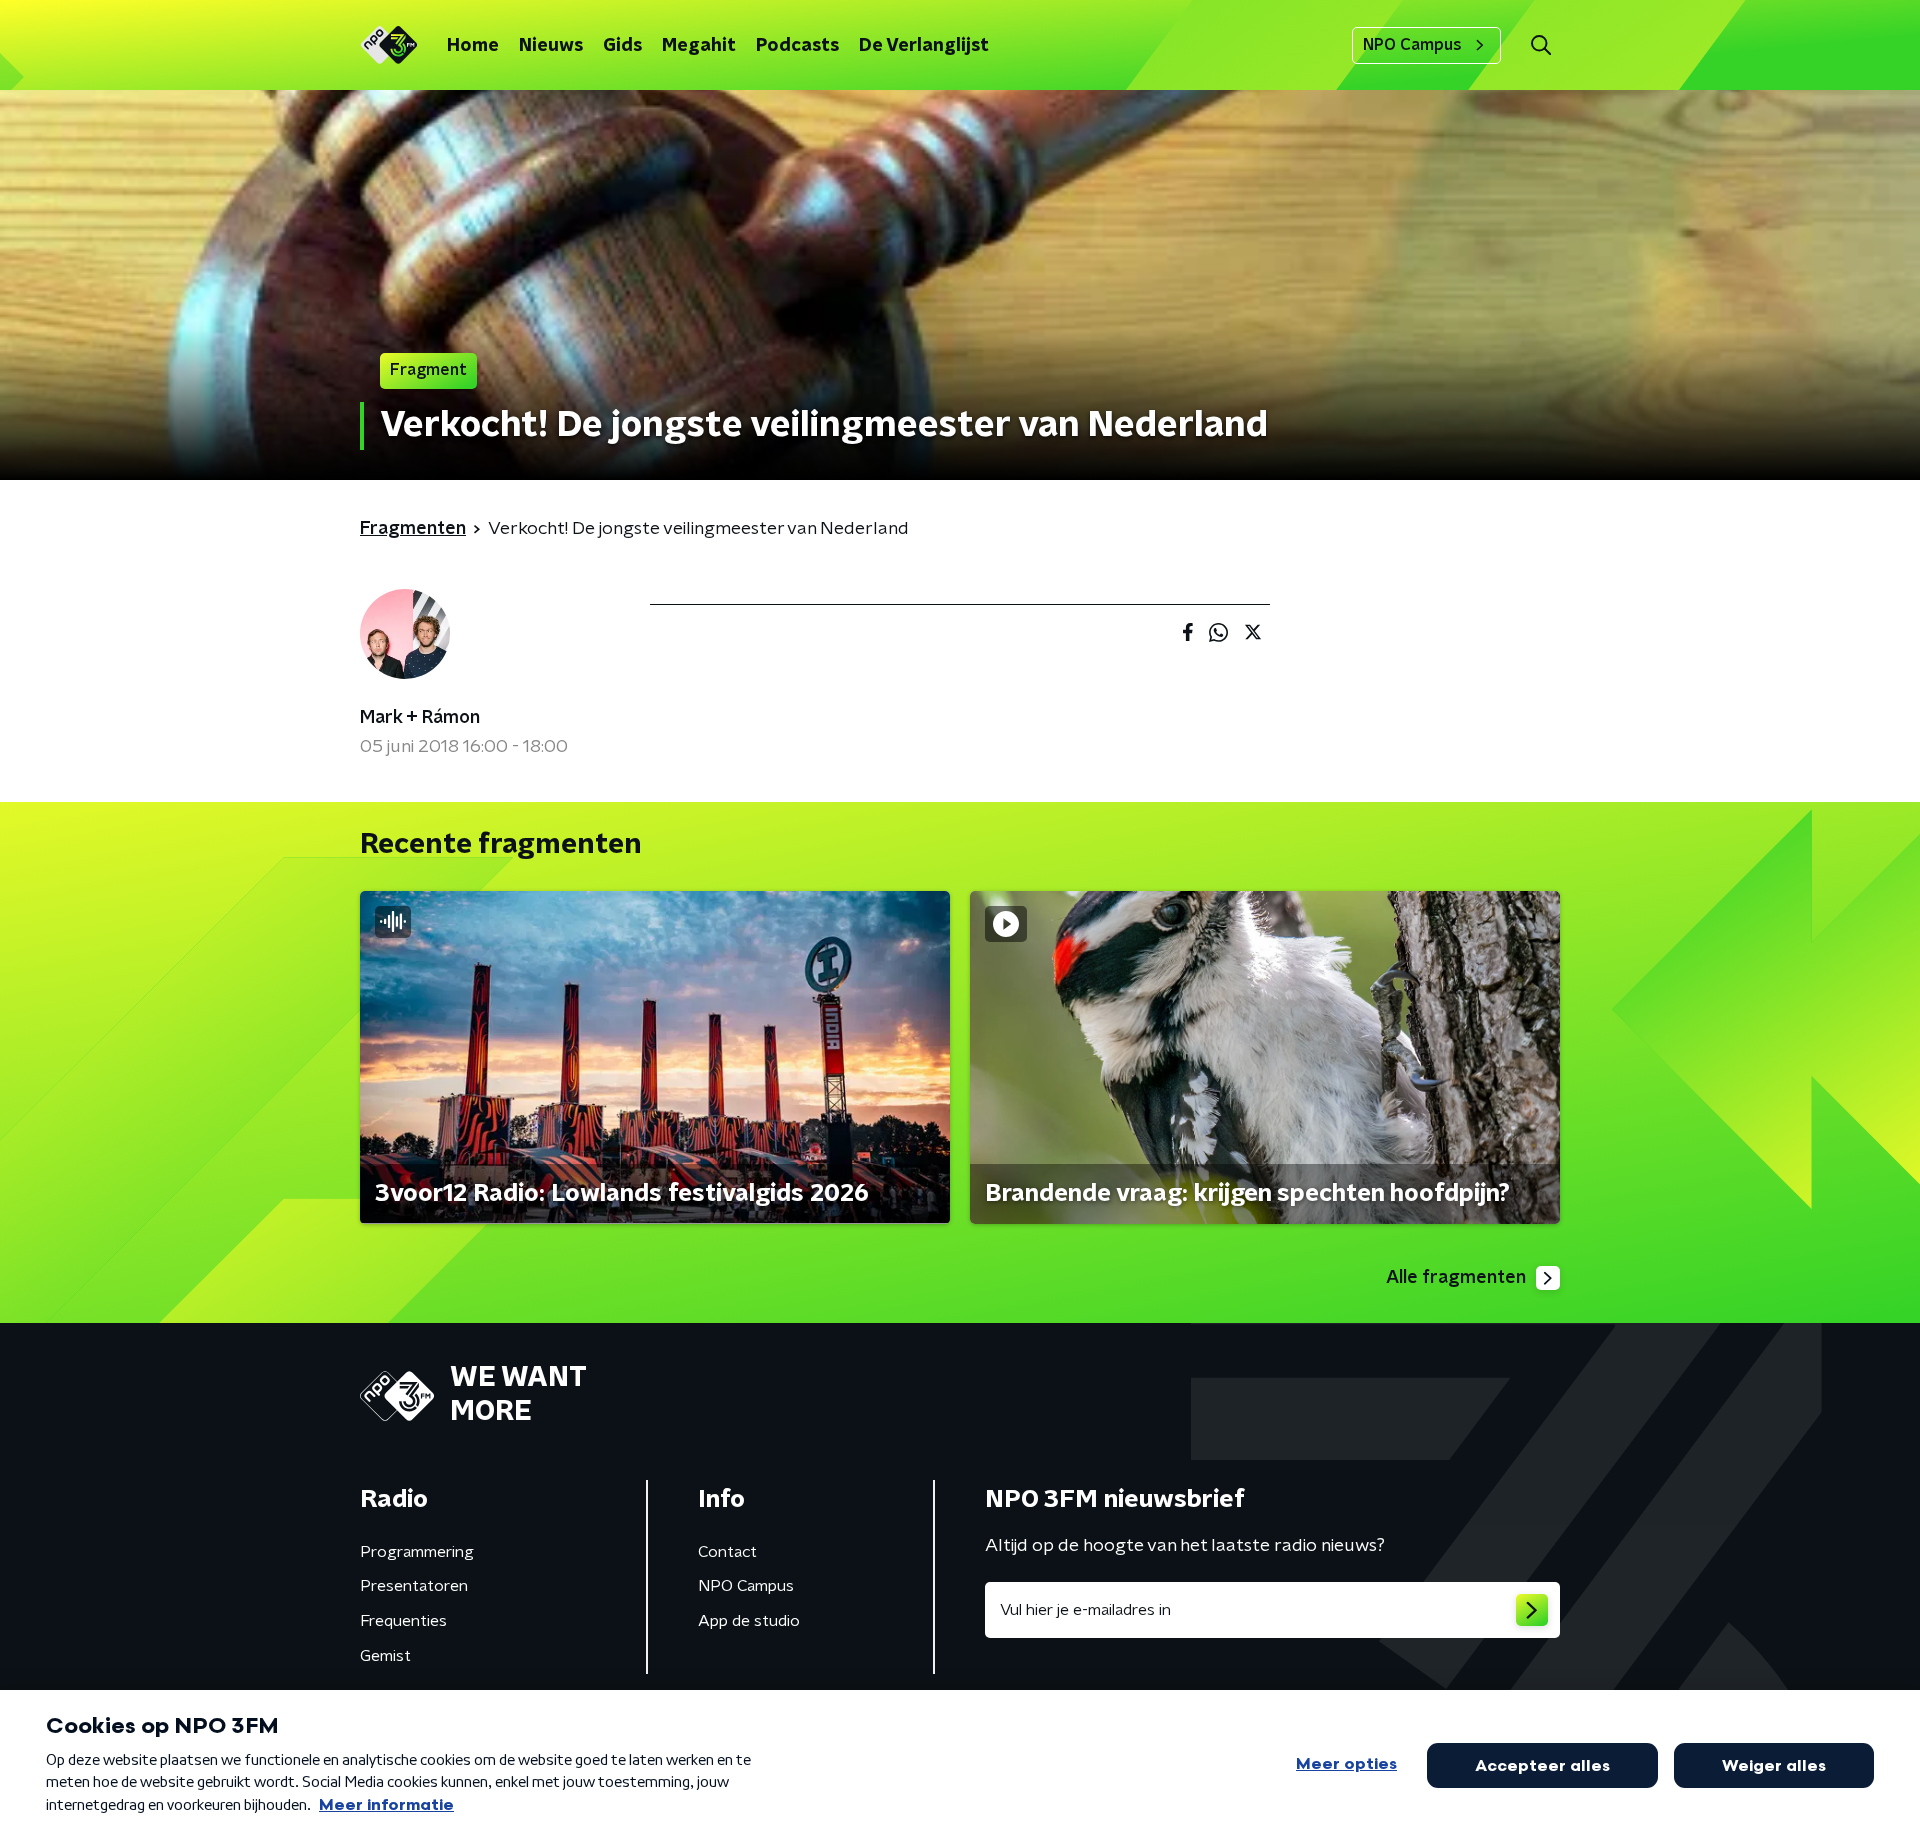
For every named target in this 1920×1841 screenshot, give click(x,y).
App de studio (749, 1621)
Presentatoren (414, 1586)
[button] (1540, 45)
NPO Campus (1412, 45)
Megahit (699, 46)
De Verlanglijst (924, 46)
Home (473, 46)
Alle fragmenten (1456, 1278)
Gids (622, 46)
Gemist (385, 1656)
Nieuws (551, 46)
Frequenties (403, 1621)
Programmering (417, 1552)
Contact (727, 1552)
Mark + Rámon (420, 718)
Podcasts (797, 46)
